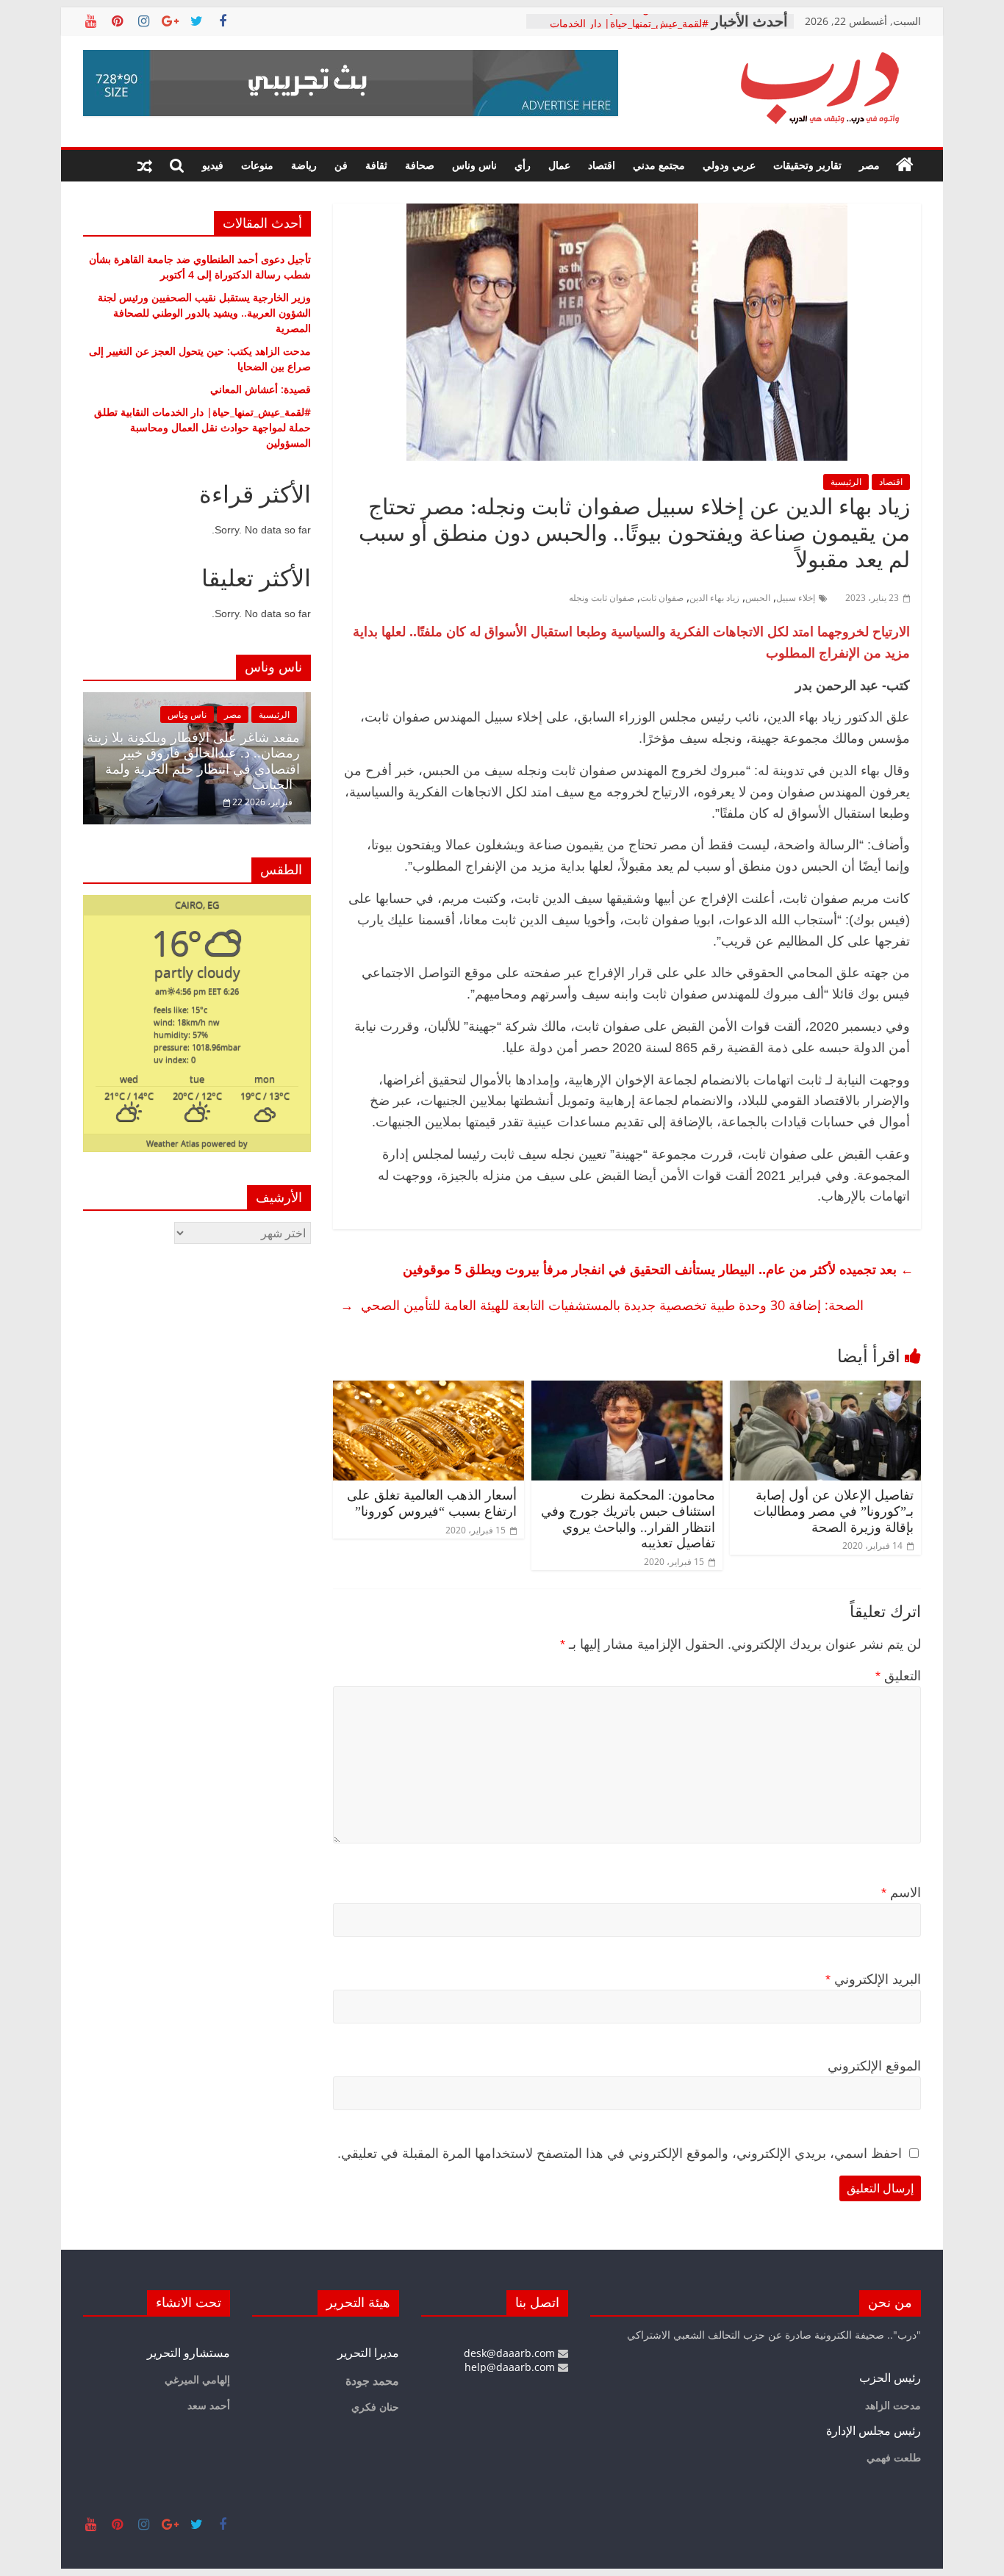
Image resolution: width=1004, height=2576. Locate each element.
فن (341, 165)
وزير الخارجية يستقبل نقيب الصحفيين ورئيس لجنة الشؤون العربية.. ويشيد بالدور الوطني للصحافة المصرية (204, 313)
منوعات (257, 165)
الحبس (758, 598)
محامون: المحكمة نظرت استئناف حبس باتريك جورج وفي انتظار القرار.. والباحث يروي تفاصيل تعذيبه (628, 1519)
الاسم (901, 1893)
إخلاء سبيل (796, 598)
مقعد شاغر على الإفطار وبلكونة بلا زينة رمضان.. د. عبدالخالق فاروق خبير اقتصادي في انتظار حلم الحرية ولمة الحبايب (193, 762)
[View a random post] (145, 165)
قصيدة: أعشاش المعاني (658, 21)
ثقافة (376, 165)
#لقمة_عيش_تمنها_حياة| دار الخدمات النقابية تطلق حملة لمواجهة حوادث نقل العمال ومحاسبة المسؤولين (202, 427)
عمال (559, 165)
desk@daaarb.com (511, 2353)
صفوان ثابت (662, 598)
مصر (869, 165)
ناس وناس (474, 165)
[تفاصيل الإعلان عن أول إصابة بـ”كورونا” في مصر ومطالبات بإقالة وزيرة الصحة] (825, 1389)
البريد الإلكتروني (873, 1979)
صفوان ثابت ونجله (602, 598)
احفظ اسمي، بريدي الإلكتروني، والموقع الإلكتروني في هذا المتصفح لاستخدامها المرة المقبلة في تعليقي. (620, 2154)
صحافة (420, 165)
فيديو (213, 165)
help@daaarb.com (511, 2367)
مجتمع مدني (659, 165)
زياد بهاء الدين (714, 598)
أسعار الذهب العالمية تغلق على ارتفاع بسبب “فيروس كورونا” (432, 1503)
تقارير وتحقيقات (807, 165)
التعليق (898, 1676)
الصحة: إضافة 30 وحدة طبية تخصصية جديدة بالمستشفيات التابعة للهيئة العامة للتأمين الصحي (602, 1305)
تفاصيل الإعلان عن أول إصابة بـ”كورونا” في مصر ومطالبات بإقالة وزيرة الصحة (833, 1511)
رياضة (304, 165)
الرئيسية (846, 482)
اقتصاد (602, 165)
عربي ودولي (729, 165)
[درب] (905, 165)
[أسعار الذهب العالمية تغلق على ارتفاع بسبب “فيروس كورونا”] (429, 1389)
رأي (523, 165)
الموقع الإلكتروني (874, 2066)
